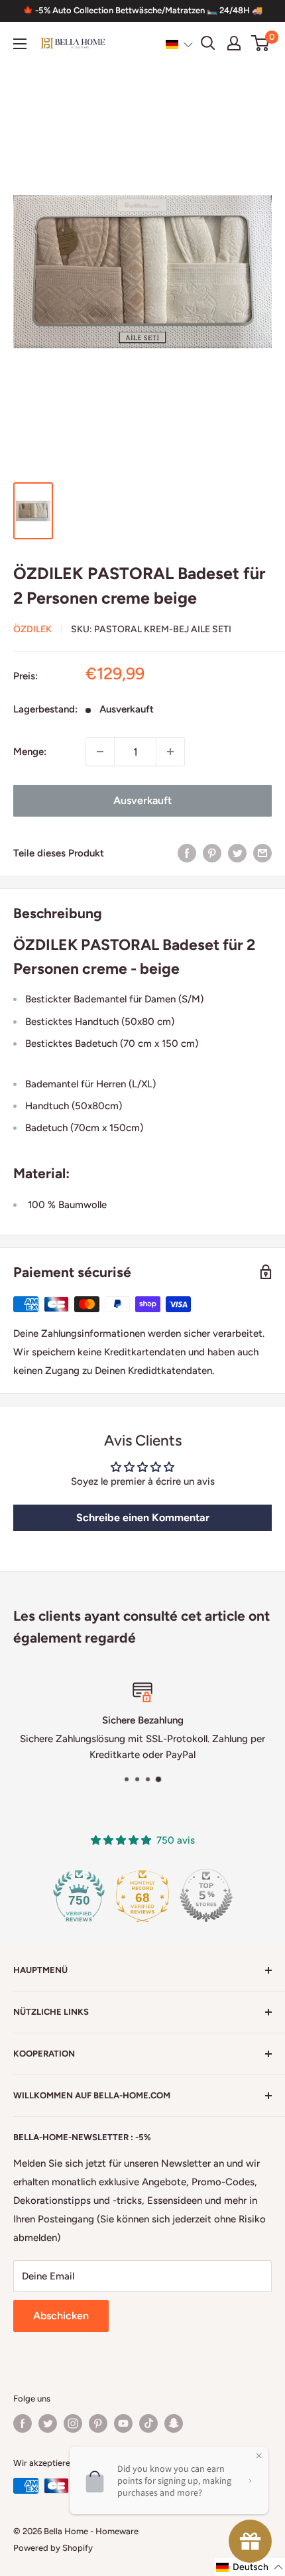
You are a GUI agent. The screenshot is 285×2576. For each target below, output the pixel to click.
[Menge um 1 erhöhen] (170, 752)
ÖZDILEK (32, 629)
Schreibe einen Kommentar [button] (143, 1518)
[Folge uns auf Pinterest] (98, 2423)
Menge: (30, 752)
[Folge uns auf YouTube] (123, 2423)
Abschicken (61, 2316)
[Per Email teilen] (262, 853)
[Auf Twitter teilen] (237, 853)
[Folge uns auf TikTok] (148, 2423)
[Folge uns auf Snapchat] (174, 2423)
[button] (179, 44)
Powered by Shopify (53, 2548)
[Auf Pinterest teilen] (212, 853)
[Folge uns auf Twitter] (48, 2423)
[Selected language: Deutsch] (179, 44)
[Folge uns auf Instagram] (73, 2423)
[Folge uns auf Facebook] (23, 2423)
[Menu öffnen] (20, 44)
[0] (261, 43)
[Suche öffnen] (208, 43)
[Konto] (234, 43)
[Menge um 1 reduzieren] (100, 752)
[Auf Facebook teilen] (187, 853)
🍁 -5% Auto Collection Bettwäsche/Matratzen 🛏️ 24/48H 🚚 (142, 10)
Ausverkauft (142, 800)
